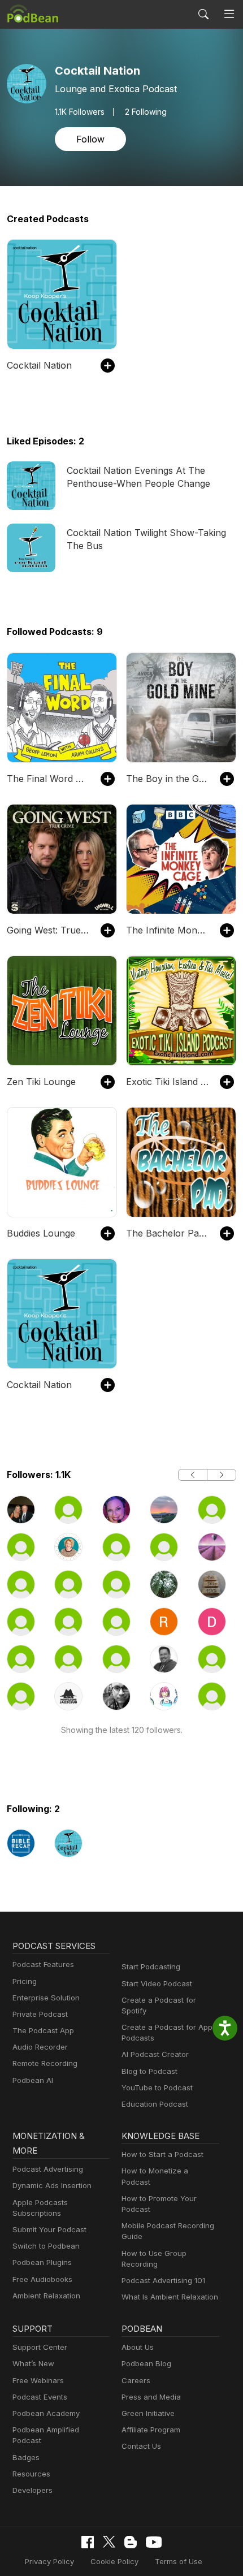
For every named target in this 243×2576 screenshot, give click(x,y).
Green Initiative (148, 2413)
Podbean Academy (46, 2413)
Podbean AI (33, 2080)
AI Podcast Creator (155, 2054)
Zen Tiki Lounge (41, 1082)
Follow (90, 139)
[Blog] (131, 2542)
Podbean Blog (146, 2363)
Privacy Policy (49, 2561)
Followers (80, 112)
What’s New (33, 2363)
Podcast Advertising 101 (163, 2280)
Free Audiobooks (42, 2279)
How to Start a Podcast (162, 2154)
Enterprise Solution (46, 1998)
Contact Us (141, 2446)
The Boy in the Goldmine (167, 779)
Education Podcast (155, 2104)
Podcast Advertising (48, 2169)
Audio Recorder (40, 2047)
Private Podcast (40, 2014)
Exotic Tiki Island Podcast (167, 1082)
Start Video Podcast (157, 1983)
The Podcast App (43, 2030)
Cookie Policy (114, 2561)
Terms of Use (179, 2561)
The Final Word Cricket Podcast (48, 779)
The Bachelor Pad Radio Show (167, 1233)
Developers (32, 2490)
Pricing (25, 1981)
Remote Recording (45, 2063)
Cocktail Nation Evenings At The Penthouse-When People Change (138, 477)
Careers (136, 2380)
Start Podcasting (151, 1966)
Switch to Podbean (46, 2246)
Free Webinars (38, 2380)
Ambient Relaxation (46, 2296)
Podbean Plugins (42, 2262)
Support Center (40, 2347)
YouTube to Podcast (157, 2087)
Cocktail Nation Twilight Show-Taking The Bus (146, 539)
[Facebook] (88, 2542)
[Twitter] (109, 2542)
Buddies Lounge (41, 1233)
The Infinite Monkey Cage (167, 930)
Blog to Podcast (149, 2071)
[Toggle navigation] (229, 14)
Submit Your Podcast (49, 2229)
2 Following (146, 112)
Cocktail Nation (39, 365)
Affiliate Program (151, 2430)
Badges (26, 2457)
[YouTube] (154, 2542)
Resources (31, 2474)
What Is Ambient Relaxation (170, 2297)
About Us (138, 2347)
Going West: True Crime (48, 930)
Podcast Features (43, 1964)
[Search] (203, 14)
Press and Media (151, 2397)
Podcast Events (40, 2397)
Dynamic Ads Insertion (52, 2185)
